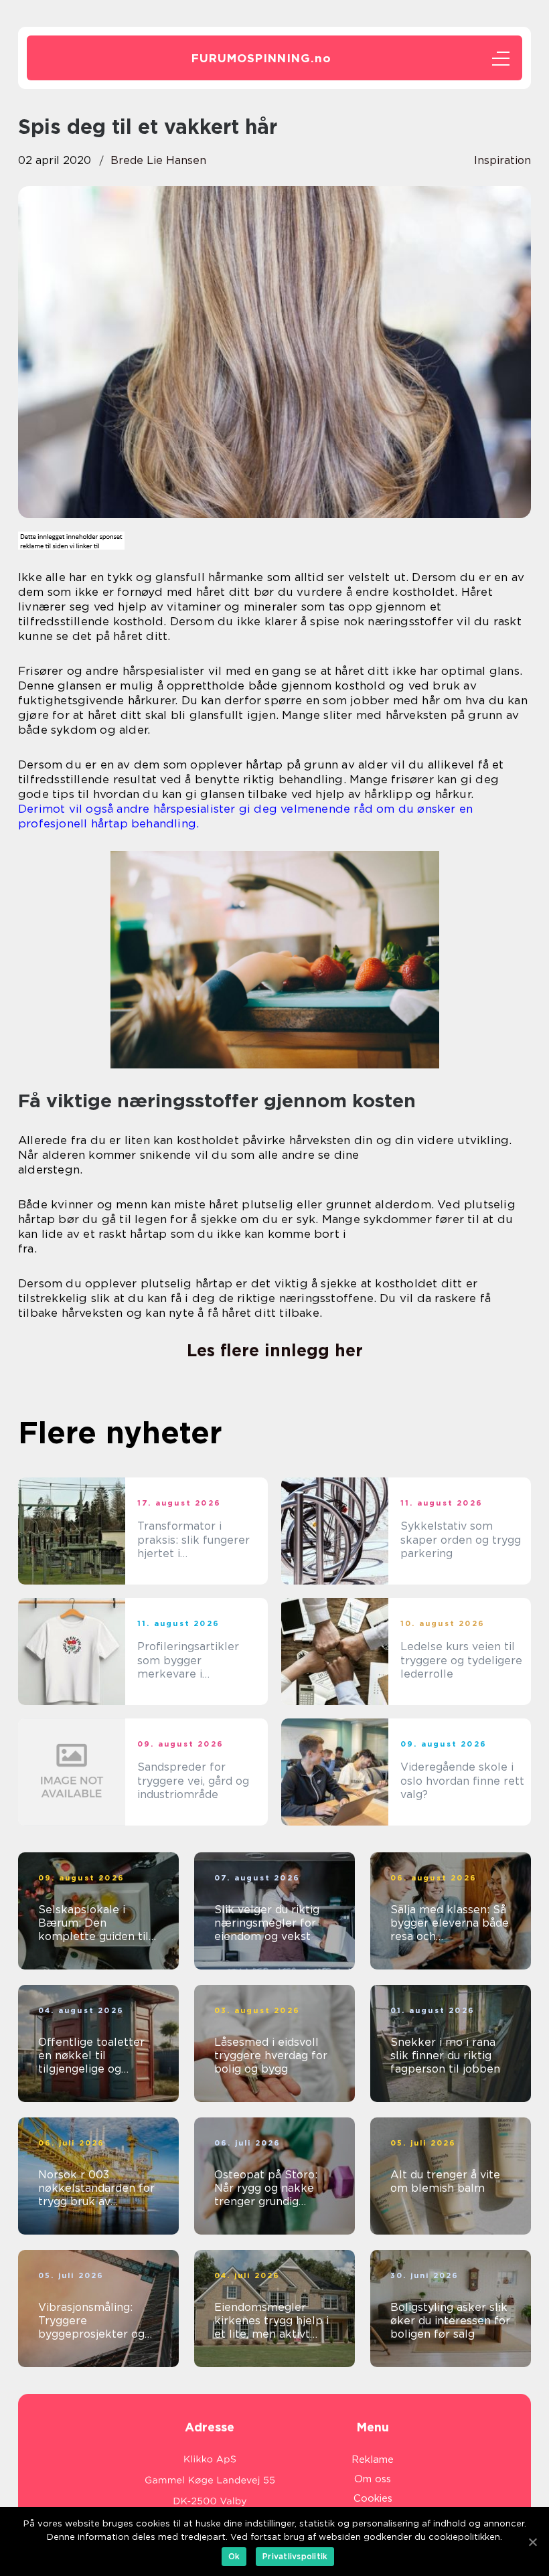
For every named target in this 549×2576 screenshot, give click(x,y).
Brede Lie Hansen (158, 160)
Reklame (373, 2460)
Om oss (373, 2479)
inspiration (502, 160)
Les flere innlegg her (275, 1350)
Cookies (373, 2498)
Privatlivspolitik (295, 2556)
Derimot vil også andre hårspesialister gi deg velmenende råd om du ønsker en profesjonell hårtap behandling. (245, 816)
